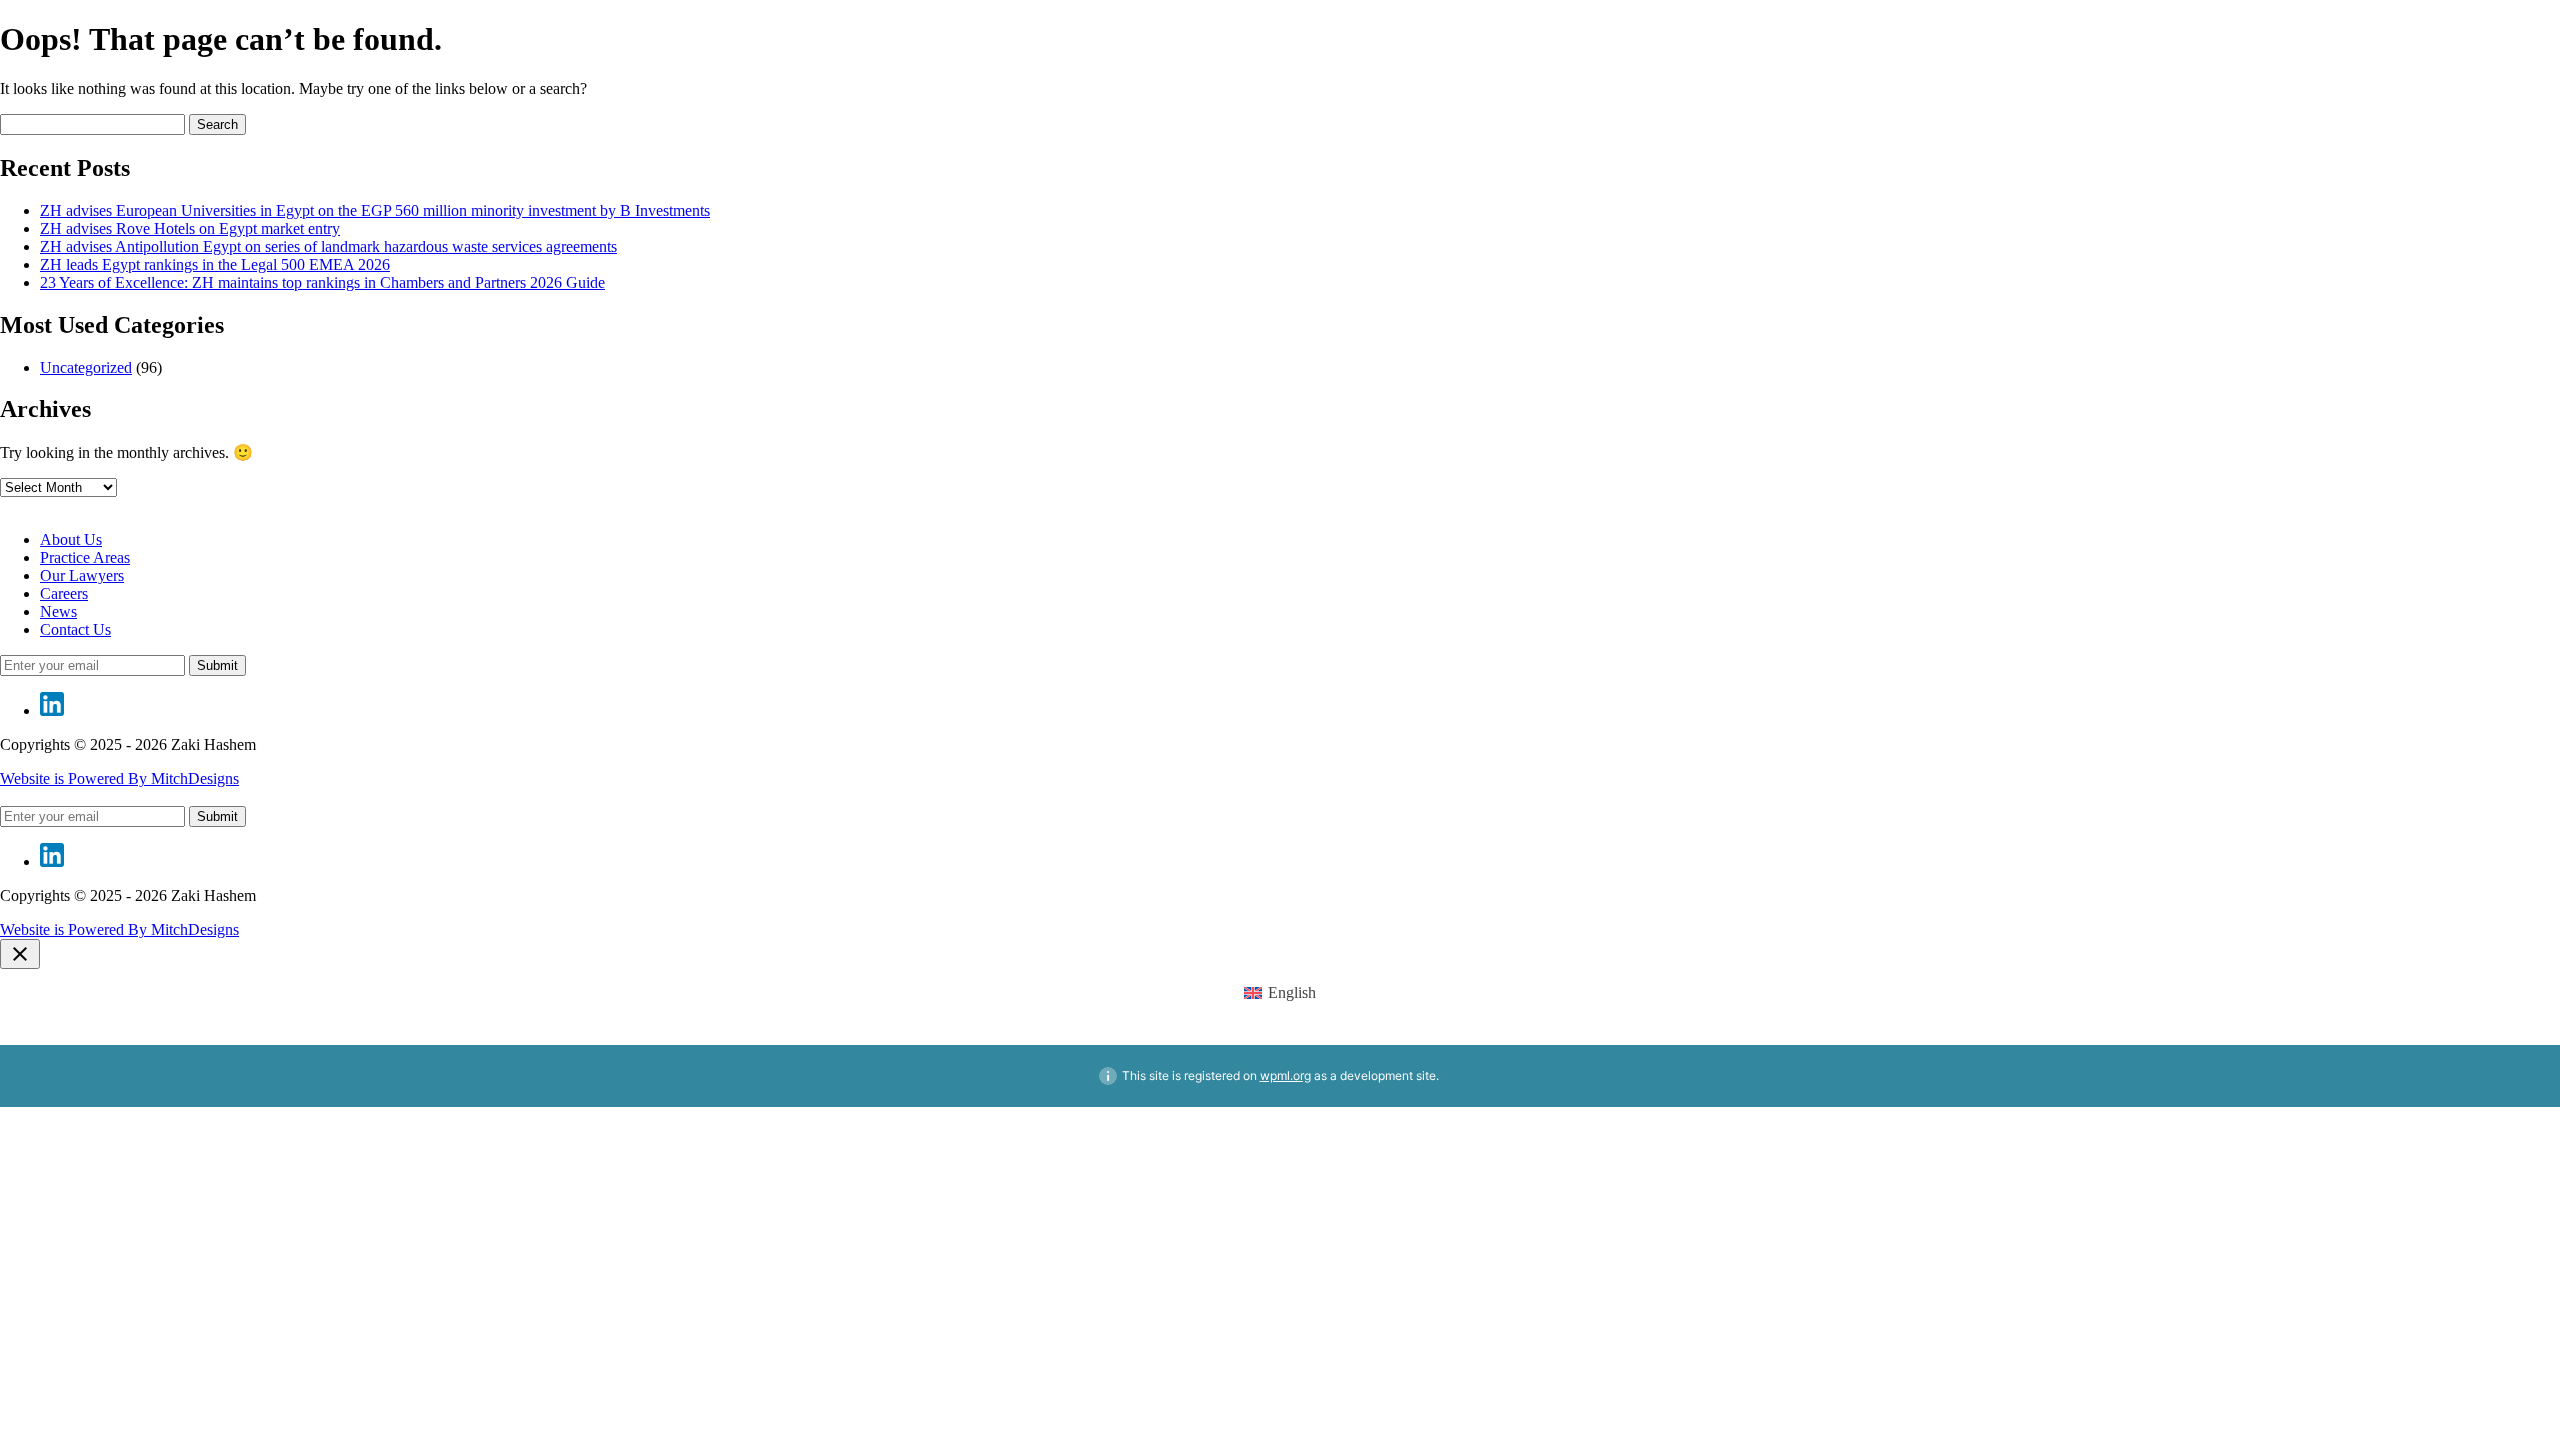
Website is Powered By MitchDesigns (119, 778)
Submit (217, 665)
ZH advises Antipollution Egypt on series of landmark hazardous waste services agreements (328, 246)
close (20, 954)
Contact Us (75, 629)
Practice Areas (85, 557)
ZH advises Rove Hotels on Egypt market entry (190, 228)
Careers (64, 593)
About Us (71, 539)
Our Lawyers (82, 575)
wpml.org (1285, 1075)
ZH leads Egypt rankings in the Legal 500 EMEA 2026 (215, 264)
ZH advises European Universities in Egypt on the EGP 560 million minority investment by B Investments (375, 210)
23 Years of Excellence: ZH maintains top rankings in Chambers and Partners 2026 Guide (322, 282)
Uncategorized (86, 367)
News (58, 611)
